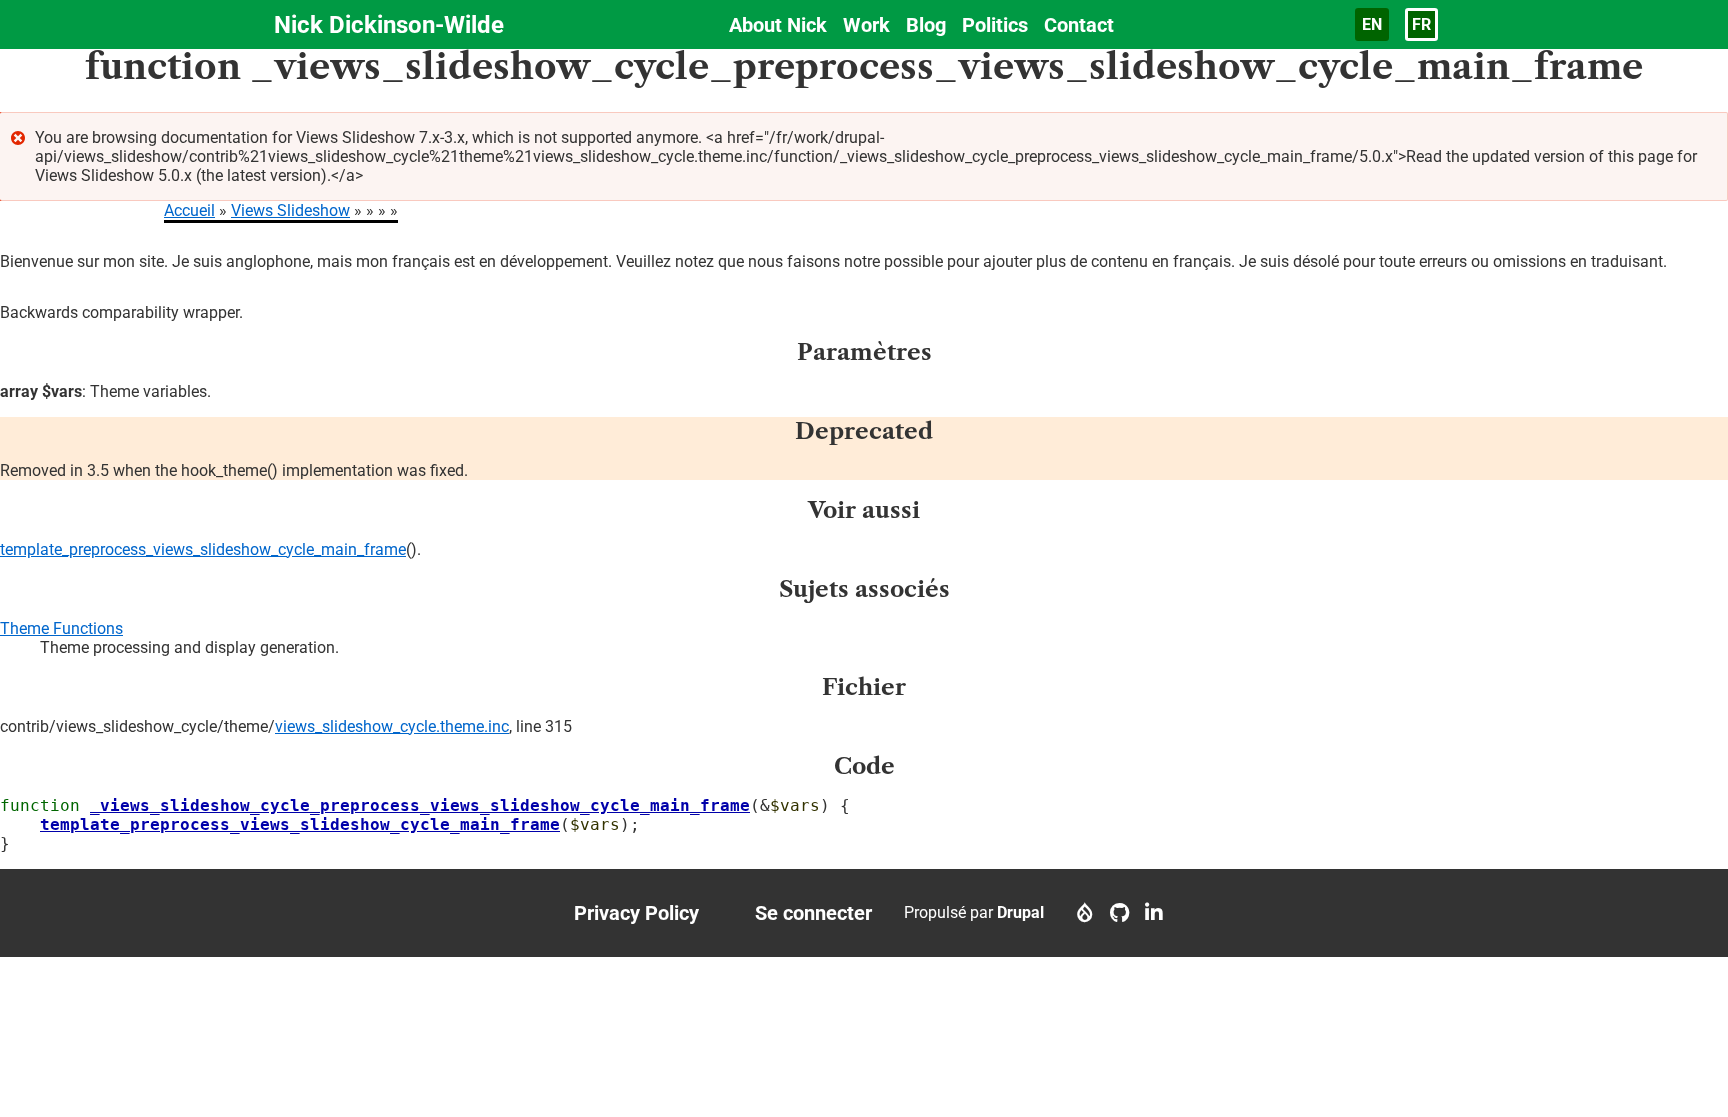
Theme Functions (61, 628)
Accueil (189, 210)
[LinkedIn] (1154, 913)
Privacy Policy (636, 913)
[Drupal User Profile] (1085, 913)
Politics (995, 25)
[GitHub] (1119, 913)
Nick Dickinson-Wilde (389, 25)
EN (1372, 24)
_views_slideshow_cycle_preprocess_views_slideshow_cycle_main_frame (420, 805)
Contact (1079, 25)
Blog (926, 25)
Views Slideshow (290, 210)
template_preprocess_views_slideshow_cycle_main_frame (203, 549)
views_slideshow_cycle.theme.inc (392, 726)
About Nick (778, 25)
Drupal (1020, 912)
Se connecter (813, 913)
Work (866, 25)
